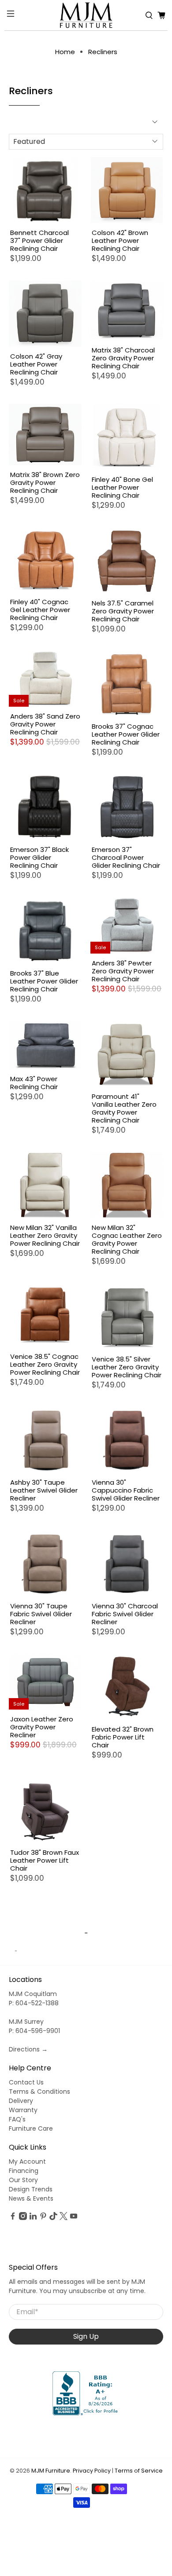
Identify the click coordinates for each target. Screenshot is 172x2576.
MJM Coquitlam (33, 1994)
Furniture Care (31, 2128)
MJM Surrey (26, 2022)
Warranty (23, 2110)
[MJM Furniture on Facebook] (13, 2218)
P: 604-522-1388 (34, 2003)
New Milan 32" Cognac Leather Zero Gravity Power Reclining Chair (127, 1239)
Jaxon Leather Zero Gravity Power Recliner (42, 1727)
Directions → (28, 2049)
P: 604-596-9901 (34, 2031)
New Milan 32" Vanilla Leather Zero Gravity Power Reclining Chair (45, 1235)
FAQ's (17, 2119)
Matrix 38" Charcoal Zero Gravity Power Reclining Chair (123, 358)
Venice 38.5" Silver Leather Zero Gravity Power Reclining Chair (127, 1367)
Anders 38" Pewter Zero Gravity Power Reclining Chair (123, 971)
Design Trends (31, 2189)
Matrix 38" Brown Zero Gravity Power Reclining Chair (45, 482)
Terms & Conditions (39, 2092)
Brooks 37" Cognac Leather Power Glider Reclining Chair (126, 734)
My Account (27, 2161)
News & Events (31, 2198)
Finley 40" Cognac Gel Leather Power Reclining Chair (40, 609)
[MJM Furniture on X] (64, 2218)
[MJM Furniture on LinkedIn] (33, 2218)
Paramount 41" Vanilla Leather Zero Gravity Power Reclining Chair (124, 1108)
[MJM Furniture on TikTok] (53, 2218)
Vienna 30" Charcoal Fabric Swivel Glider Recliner (125, 1614)
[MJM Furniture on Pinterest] (43, 2218)
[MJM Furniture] (86, 15)
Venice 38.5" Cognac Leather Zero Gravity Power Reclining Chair (45, 1364)
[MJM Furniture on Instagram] (23, 2218)
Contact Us (26, 2082)
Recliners (103, 52)
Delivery (21, 2101)
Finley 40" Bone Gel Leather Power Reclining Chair (122, 487)
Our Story (23, 2180)
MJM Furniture (51, 2471)
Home (65, 52)
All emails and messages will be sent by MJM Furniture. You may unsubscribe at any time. (77, 2286)
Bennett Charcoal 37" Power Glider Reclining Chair (39, 240)
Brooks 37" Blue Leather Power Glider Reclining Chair (44, 981)
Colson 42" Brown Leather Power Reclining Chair (120, 240)
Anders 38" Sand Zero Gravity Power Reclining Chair (45, 724)
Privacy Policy (92, 2471)
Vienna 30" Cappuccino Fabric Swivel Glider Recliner (126, 1490)
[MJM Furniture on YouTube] (74, 2218)
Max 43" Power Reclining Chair (34, 1083)
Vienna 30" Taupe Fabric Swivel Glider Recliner (41, 1614)
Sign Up (86, 2336)
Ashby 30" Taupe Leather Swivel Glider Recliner (44, 1490)
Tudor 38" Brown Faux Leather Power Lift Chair (45, 1860)
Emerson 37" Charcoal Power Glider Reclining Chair (126, 857)
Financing (24, 2171)
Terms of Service (139, 2471)
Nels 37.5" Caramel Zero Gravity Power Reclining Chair (123, 611)
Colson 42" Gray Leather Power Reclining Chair (36, 364)
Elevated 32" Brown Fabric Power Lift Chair (123, 1737)
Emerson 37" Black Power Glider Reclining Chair (39, 857)
